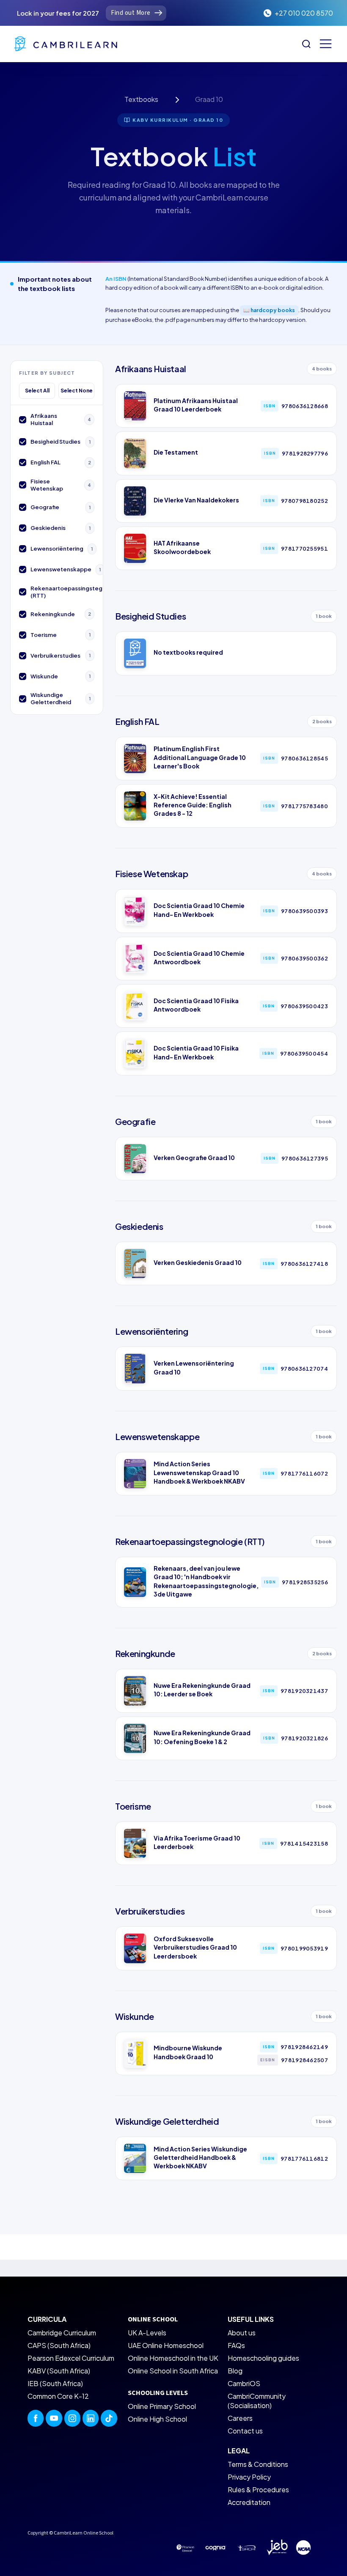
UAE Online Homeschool (166, 2345)
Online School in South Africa (173, 2371)
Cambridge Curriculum (62, 2333)
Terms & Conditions (258, 2464)
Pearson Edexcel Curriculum (71, 2358)
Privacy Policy (249, 2477)
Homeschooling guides (263, 2358)
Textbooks (141, 99)
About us (242, 2333)
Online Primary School (162, 2406)
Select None (77, 391)
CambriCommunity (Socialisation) (257, 2401)
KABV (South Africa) (59, 2371)
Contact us (245, 2431)
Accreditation (249, 2502)
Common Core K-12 (58, 2396)
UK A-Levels (147, 2333)
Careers (240, 2418)
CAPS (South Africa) (59, 2345)
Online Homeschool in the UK (173, 2358)
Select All (37, 391)
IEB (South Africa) (55, 2383)
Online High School (157, 2419)
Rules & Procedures (258, 2490)
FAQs (236, 2345)
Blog (235, 2371)
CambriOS (244, 2383)
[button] (326, 44)
